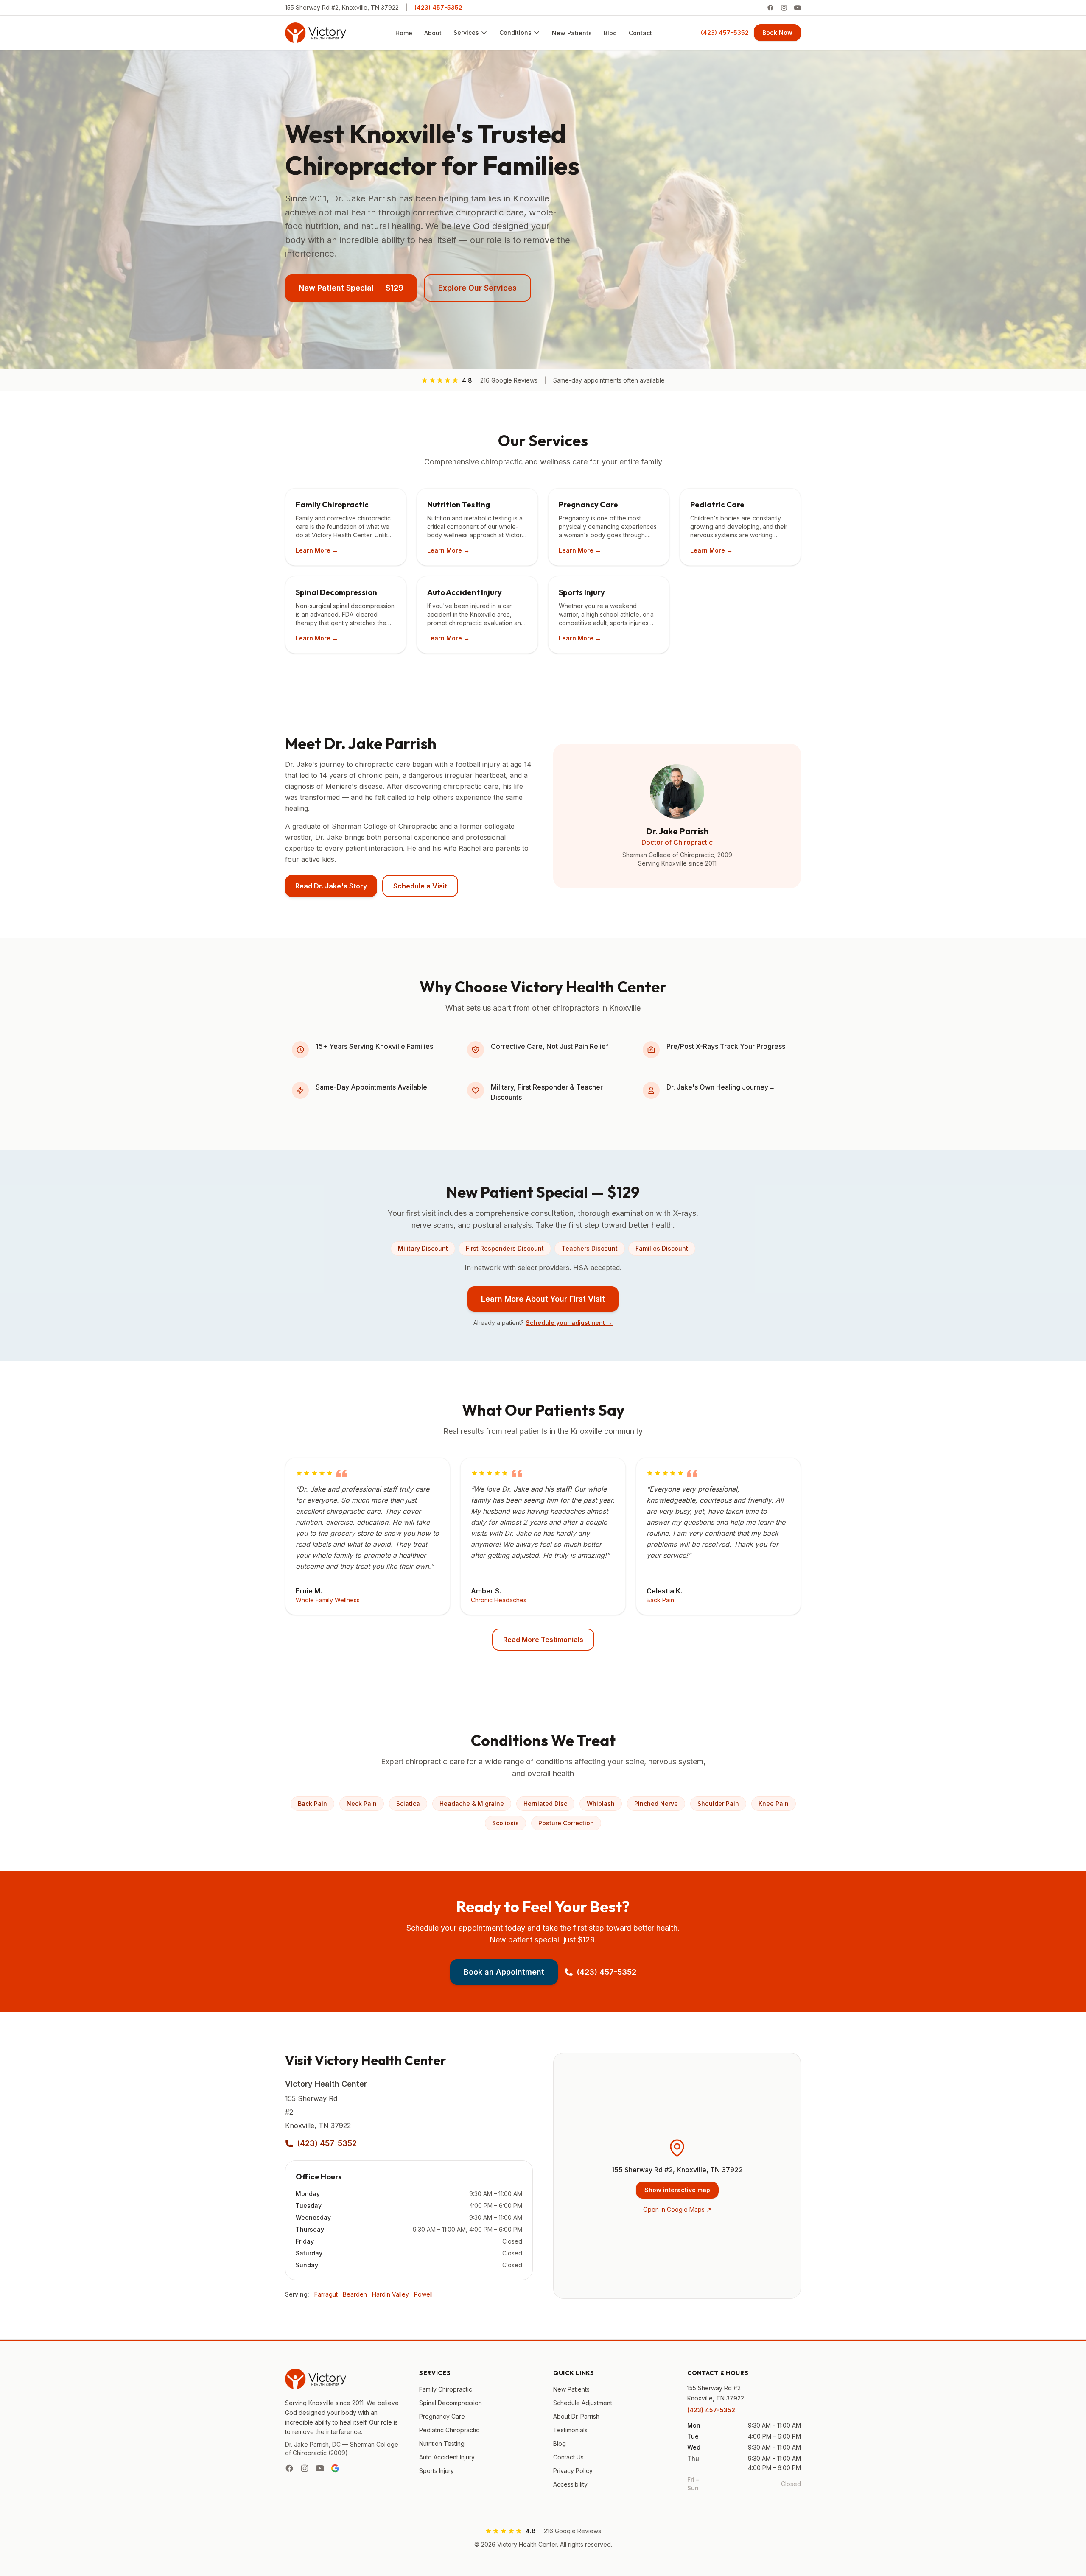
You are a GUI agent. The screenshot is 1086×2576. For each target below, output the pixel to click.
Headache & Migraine (472, 1803)
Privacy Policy (573, 2471)
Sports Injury (437, 2471)
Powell (423, 2294)
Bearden (355, 2294)
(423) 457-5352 (438, 7)
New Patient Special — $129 (351, 288)
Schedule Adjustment (583, 2403)
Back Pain (312, 1803)
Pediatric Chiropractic (449, 2430)
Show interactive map (677, 2190)
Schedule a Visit (420, 886)
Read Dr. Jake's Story (331, 886)
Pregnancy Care (442, 2416)
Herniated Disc (545, 1803)
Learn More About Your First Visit (543, 1299)
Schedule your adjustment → (569, 1323)
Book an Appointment (504, 1972)
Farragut (326, 2294)
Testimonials (570, 2430)
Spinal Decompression (451, 2403)
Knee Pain (774, 1803)
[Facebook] (770, 8)
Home (404, 33)
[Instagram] (784, 8)
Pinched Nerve (656, 1803)
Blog (610, 33)
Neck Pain (362, 1803)
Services (466, 32)
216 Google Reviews (509, 380)
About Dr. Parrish (576, 2416)
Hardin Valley (390, 2294)
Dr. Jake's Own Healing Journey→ (721, 1087)
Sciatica (408, 1803)
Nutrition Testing (442, 2443)
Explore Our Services (477, 288)
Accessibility (570, 2484)
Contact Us (568, 2457)
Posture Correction (566, 1823)
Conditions (515, 32)
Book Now (777, 32)
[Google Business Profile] (335, 2468)
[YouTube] (798, 8)
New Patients (572, 33)
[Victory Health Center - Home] (316, 33)
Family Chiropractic (446, 2389)
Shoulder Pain (718, 1803)
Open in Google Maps (677, 2209)
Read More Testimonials (543, 1640)
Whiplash (601, 1803)
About (433, 33)
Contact (640, 33)
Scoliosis (505, 1823)
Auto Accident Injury (447, 2457)
